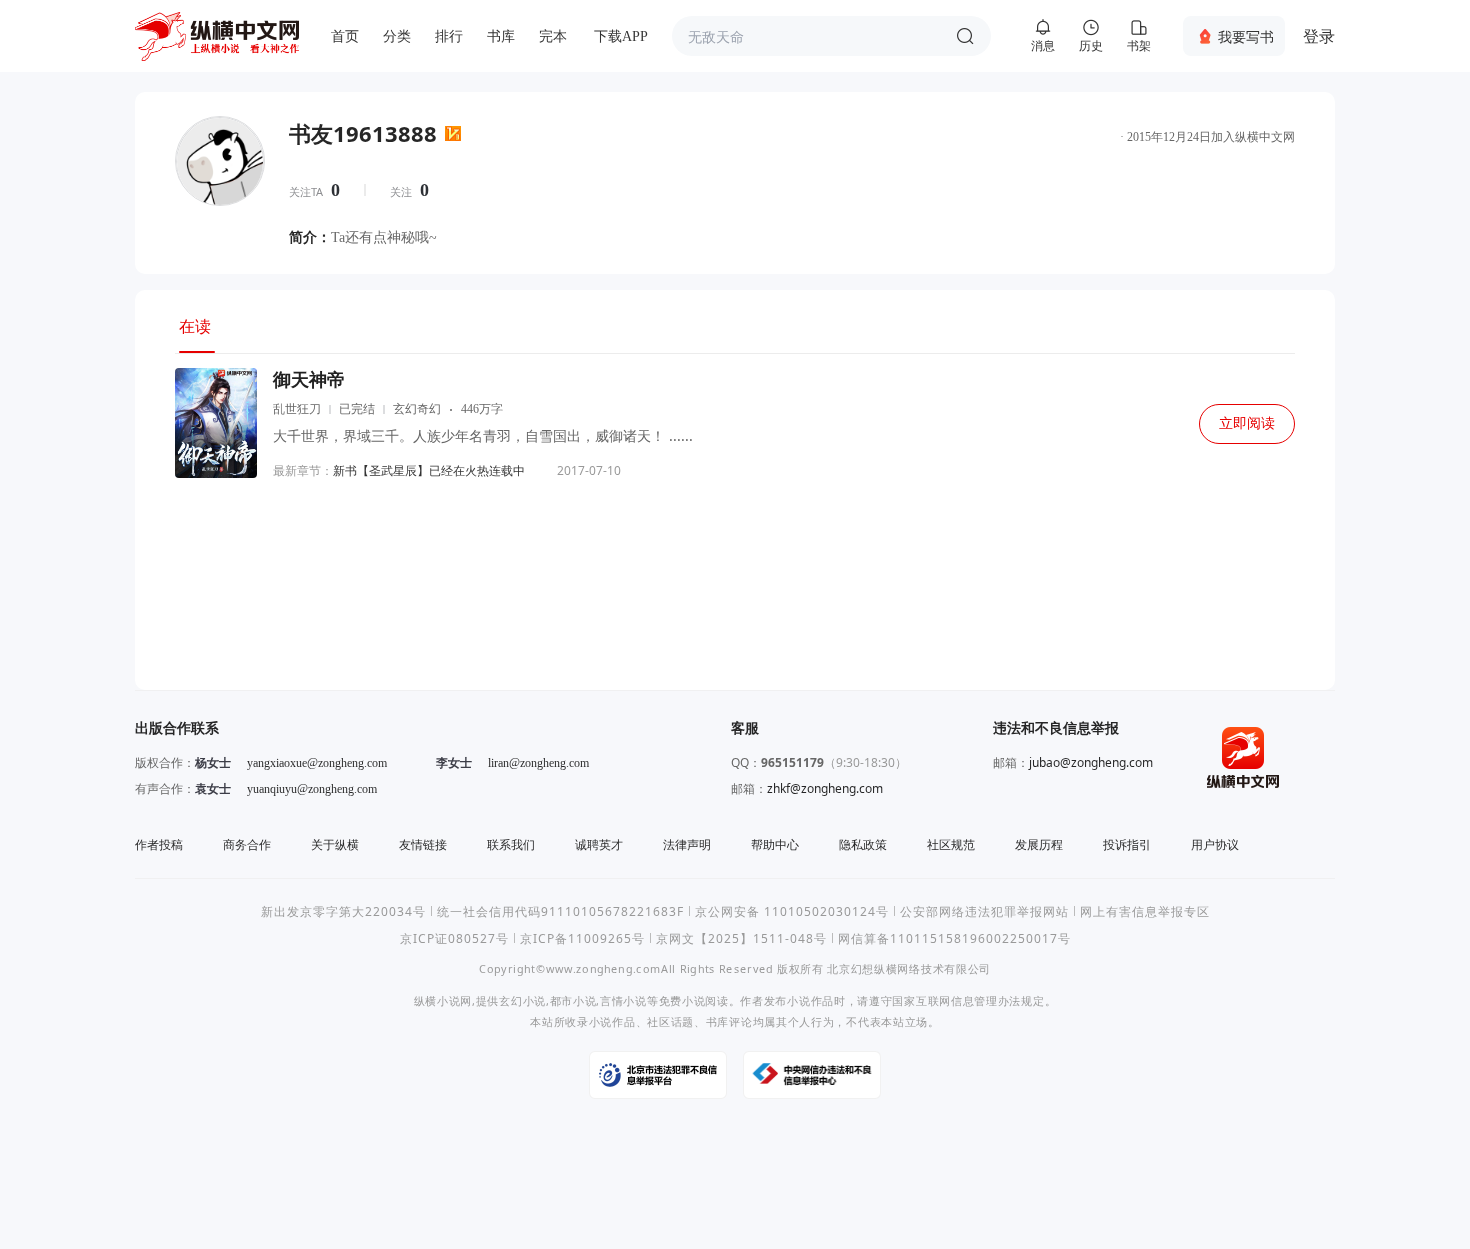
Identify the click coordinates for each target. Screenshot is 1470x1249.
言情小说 (623, 1000)
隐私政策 (863, 844)
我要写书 (1246, 36)
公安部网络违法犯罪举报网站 (984, 911)
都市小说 (573, 1000)
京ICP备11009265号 (582, 938)
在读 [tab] (195, 326)
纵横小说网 (443, 1000)
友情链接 (423, 844)
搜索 (965, 36)
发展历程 (1039, 844)
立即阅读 (1247, 423)
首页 (345, 36)
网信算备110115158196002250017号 (954, 938)
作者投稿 (159, 844)
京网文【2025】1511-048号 (741, 938)
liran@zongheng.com (538, 763)
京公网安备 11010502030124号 (792, 911)
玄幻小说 (522, 1000)
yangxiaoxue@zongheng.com (317, 763)
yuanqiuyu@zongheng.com (312, 789)
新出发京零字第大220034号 (343, 911)
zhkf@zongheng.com (825, 788)
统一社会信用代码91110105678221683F (560, 911)
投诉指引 (1127, 844)
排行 (449, 36)
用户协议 (1215, 844)
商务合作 (247, 844)
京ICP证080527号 (454, 938)
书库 (501, 36)
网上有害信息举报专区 (1145, 911)
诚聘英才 (599, 844)
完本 (553, 36)
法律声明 (687, 844)
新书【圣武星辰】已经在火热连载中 (429, 470)
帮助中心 (775, 844)
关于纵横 (335, 844)
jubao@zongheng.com (1091, 762)
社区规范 (951, 844)
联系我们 (511, 844)
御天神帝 (309, 380)
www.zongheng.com (603, 968)
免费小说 (682, 1000)
